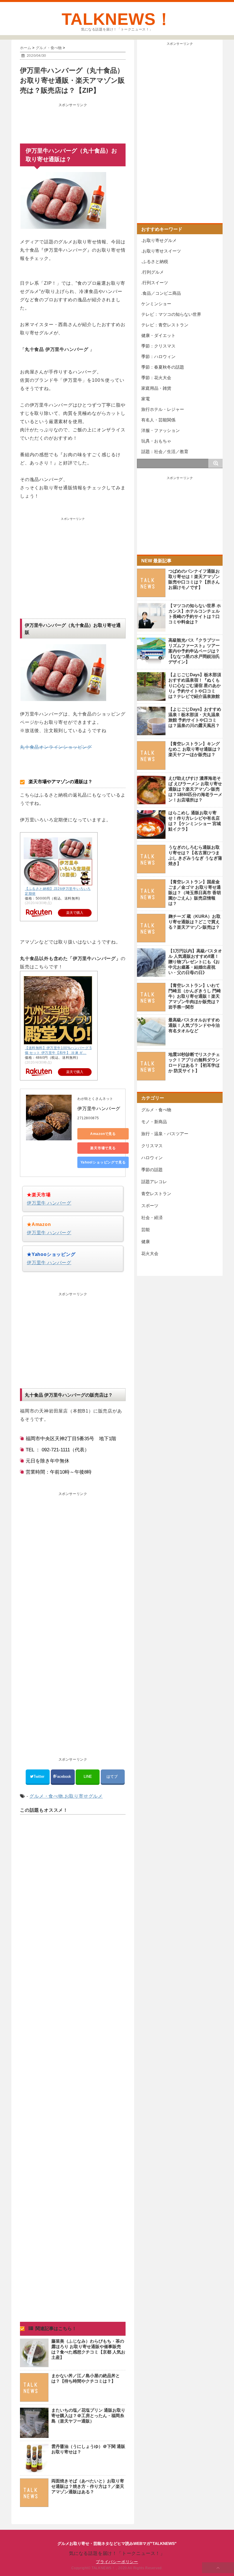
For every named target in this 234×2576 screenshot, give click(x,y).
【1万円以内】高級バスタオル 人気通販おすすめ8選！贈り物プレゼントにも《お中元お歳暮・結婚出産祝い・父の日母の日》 (195, 962)
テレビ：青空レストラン (165, 325)
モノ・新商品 (154, 1122)
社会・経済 (152, 1218)
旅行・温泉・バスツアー (165, 1134)
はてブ (113, 1776)
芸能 (146, 1230)
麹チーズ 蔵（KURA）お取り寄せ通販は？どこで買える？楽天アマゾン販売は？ (194, 922)
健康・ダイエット (158, 335)
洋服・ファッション (161, 430)
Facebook (63, 1776)
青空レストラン (156, 1194)
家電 (146, 399)
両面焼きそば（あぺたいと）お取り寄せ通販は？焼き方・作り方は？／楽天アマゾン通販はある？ (88, 2486)
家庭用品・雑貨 (156, 388)
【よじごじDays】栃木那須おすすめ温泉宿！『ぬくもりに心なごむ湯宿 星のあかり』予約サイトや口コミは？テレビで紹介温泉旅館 (195, 685)
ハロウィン (152, 1158)
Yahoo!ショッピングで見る (103, 1162)
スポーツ (150, 1206)
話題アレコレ (154, 1182)
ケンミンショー (156, 304)
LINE (88, 1776)
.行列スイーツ (155, 283)
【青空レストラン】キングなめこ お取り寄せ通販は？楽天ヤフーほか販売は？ (195, 749)
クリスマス (152, 1146)
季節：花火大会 (156, 378)
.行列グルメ (153, 272)
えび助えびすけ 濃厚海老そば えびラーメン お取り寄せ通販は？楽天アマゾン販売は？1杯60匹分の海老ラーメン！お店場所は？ (195, 789)
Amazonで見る (103, 1134)
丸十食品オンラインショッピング (56, 747)
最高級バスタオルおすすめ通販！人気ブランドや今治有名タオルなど (194, 1025)
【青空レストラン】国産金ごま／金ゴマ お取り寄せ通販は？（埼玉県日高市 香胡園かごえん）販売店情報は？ (195, 893)
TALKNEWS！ (117, 19)
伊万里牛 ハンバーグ (49, 1203)
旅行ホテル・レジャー (163, 409)
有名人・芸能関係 (158, 420)
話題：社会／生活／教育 (165, 451)
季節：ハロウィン (158, 356)
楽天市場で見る (103, 1148)
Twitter (39, 1776)
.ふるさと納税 (155, 261)
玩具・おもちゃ (156, 441)
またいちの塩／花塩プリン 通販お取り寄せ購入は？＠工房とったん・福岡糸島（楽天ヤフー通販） (88, 2416)
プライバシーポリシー (117, 2562)
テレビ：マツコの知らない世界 (171, 314)
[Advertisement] (73, 124)
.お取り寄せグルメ (83, 1796)
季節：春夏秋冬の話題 (163, 367)
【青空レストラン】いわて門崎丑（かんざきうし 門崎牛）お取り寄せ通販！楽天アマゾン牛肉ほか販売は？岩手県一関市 (195, 996)
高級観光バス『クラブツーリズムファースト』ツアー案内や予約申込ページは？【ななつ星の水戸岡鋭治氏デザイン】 (194, 651)
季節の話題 (152, 1170)
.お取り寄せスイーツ (161, 251)
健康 (146, 1241)
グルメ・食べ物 (46, 1796)
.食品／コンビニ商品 (161, 293)
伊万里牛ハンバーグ (99, 1109)
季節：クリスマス (158, 346)
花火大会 (150, 1253)
